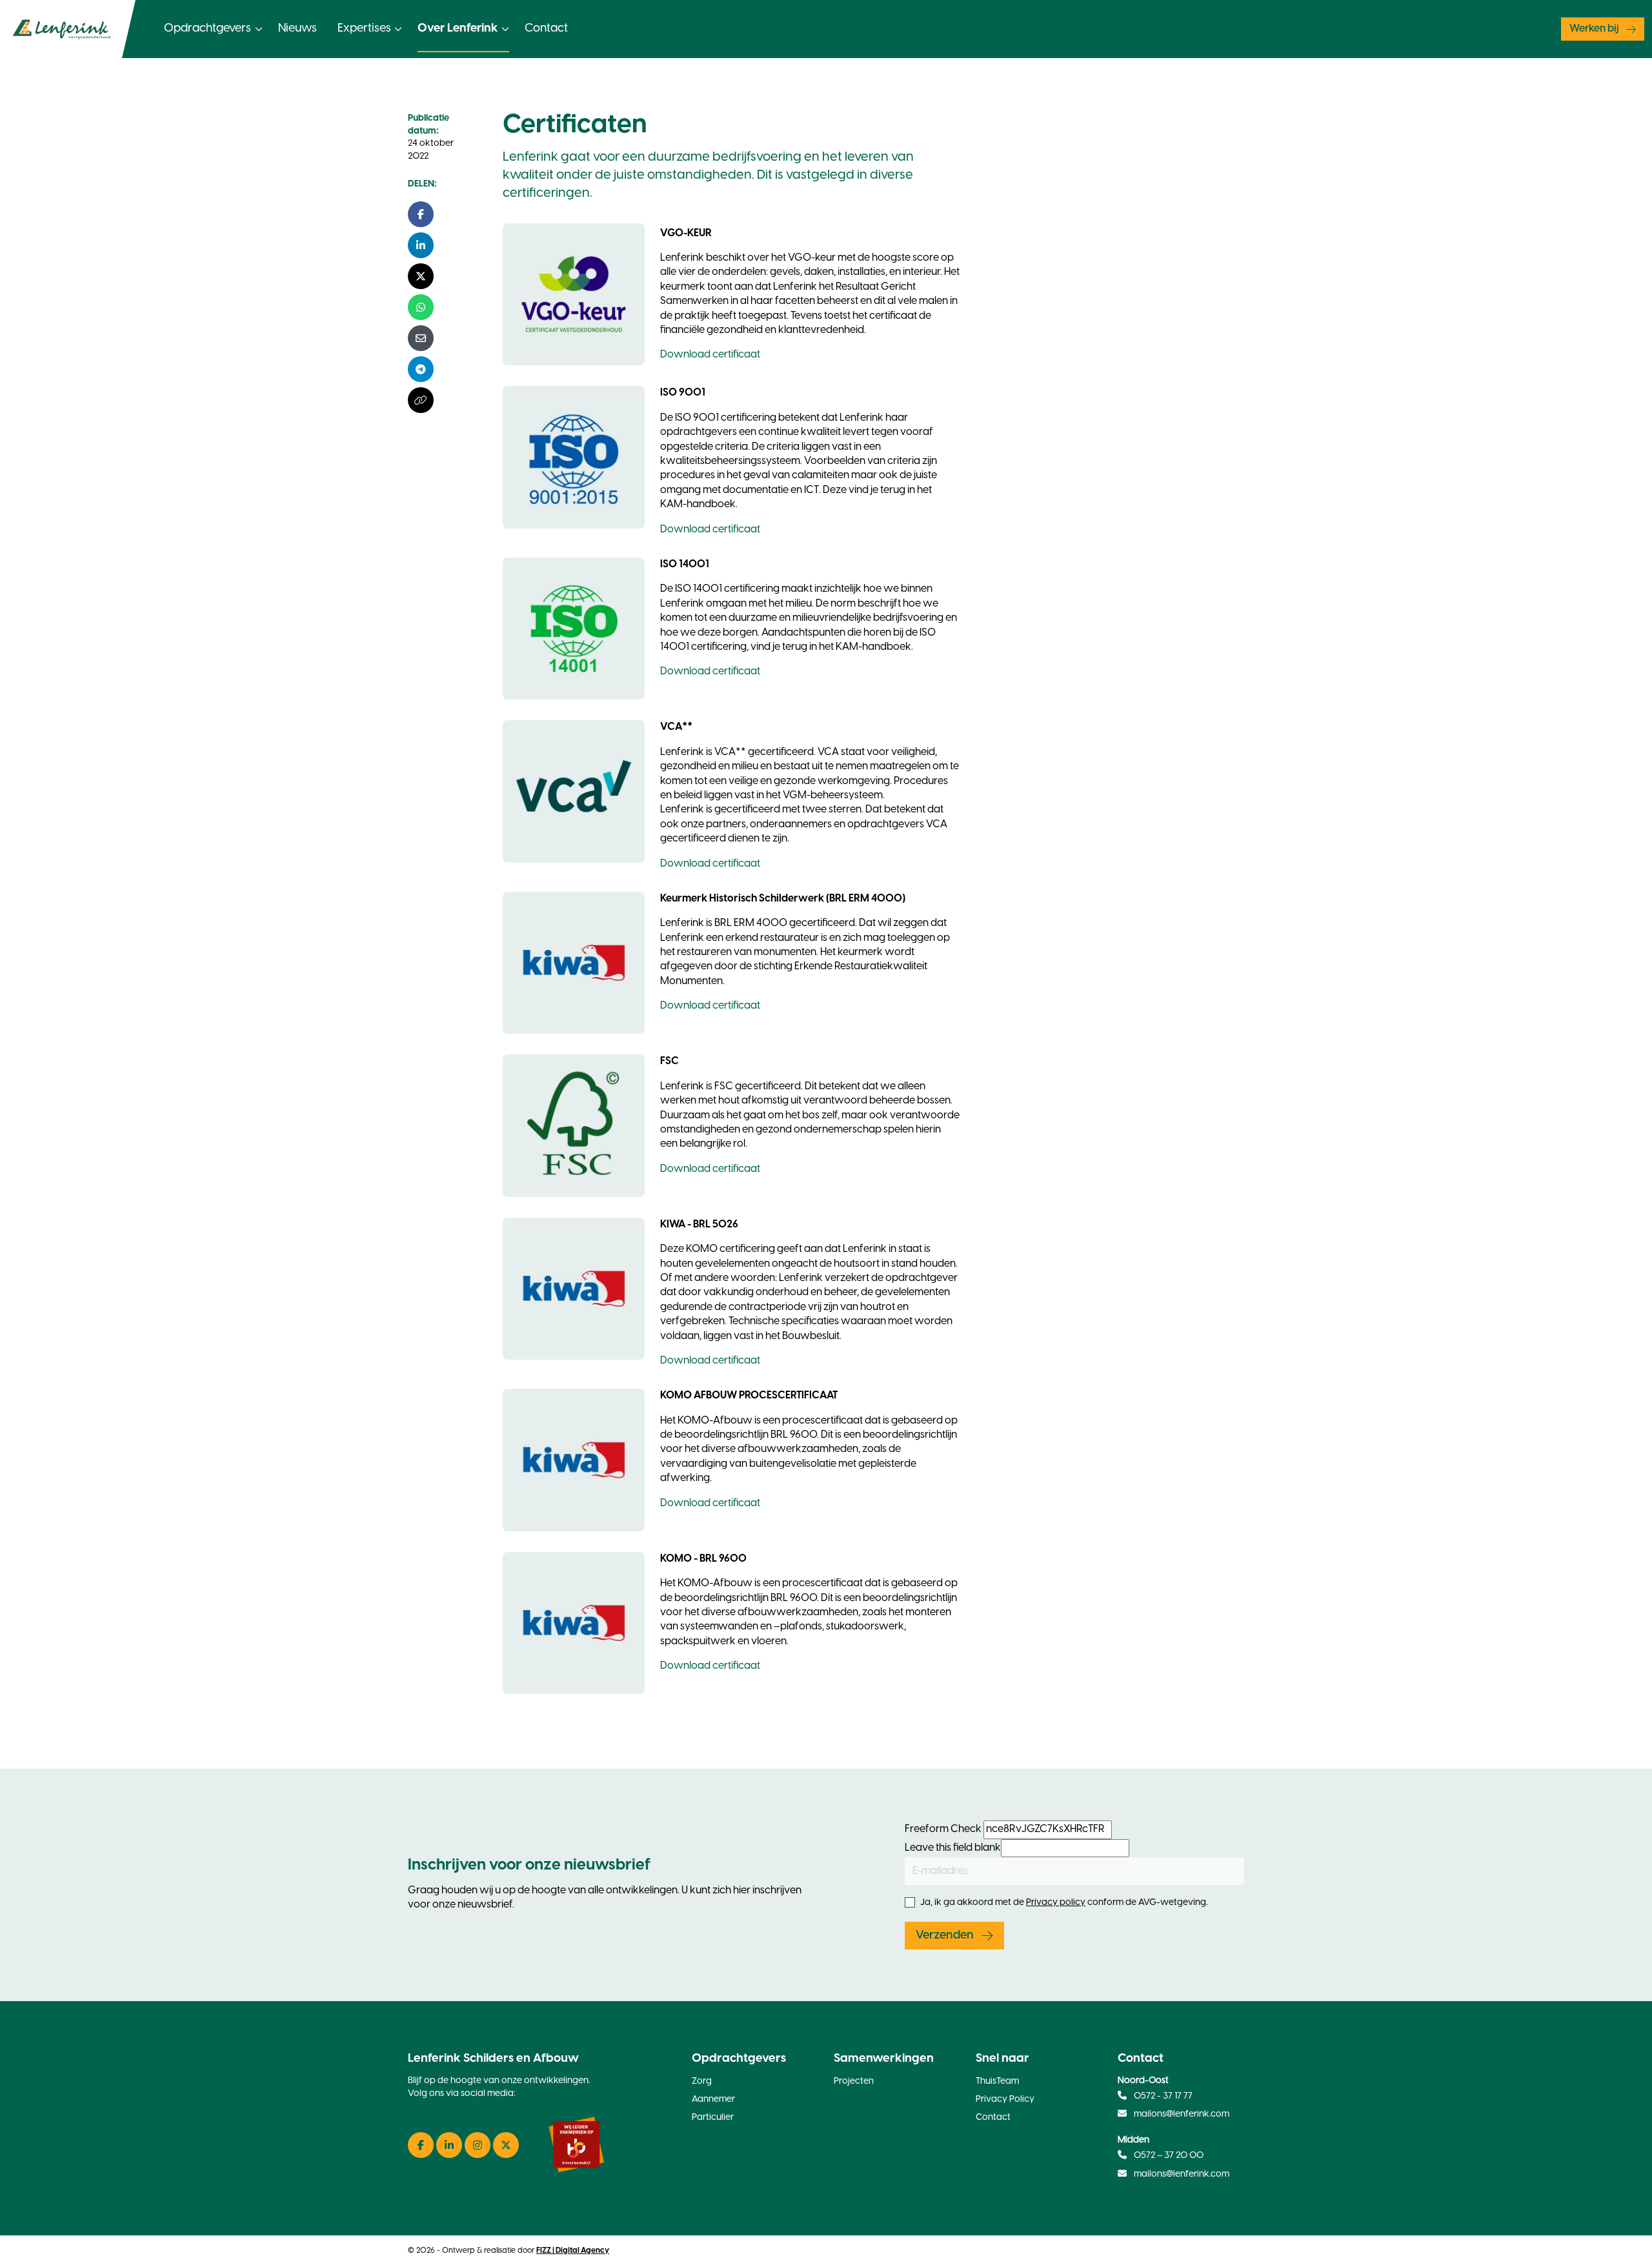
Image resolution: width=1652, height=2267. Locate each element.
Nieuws (297, 29)
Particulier (713, 2118)
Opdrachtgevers (207, 29)
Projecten (854, 2081)
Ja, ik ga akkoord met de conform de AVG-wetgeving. (1064, 1903)
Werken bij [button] (1594, 29)
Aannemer (713, 2100)
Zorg (702, 2081)
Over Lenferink (458, 29)
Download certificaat (710, 355)
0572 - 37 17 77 (1162, 2096)
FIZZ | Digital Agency (573, 2251)
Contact (546, 29)
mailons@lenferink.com (1182, 2114)
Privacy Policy (1005, 2100)
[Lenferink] (68, 29)
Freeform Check (943, 1829)
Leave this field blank (953, 1848)
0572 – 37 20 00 (1168, 2156)
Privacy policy (1056, 1903)
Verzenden (945, 1936)
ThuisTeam (997, 2081)
